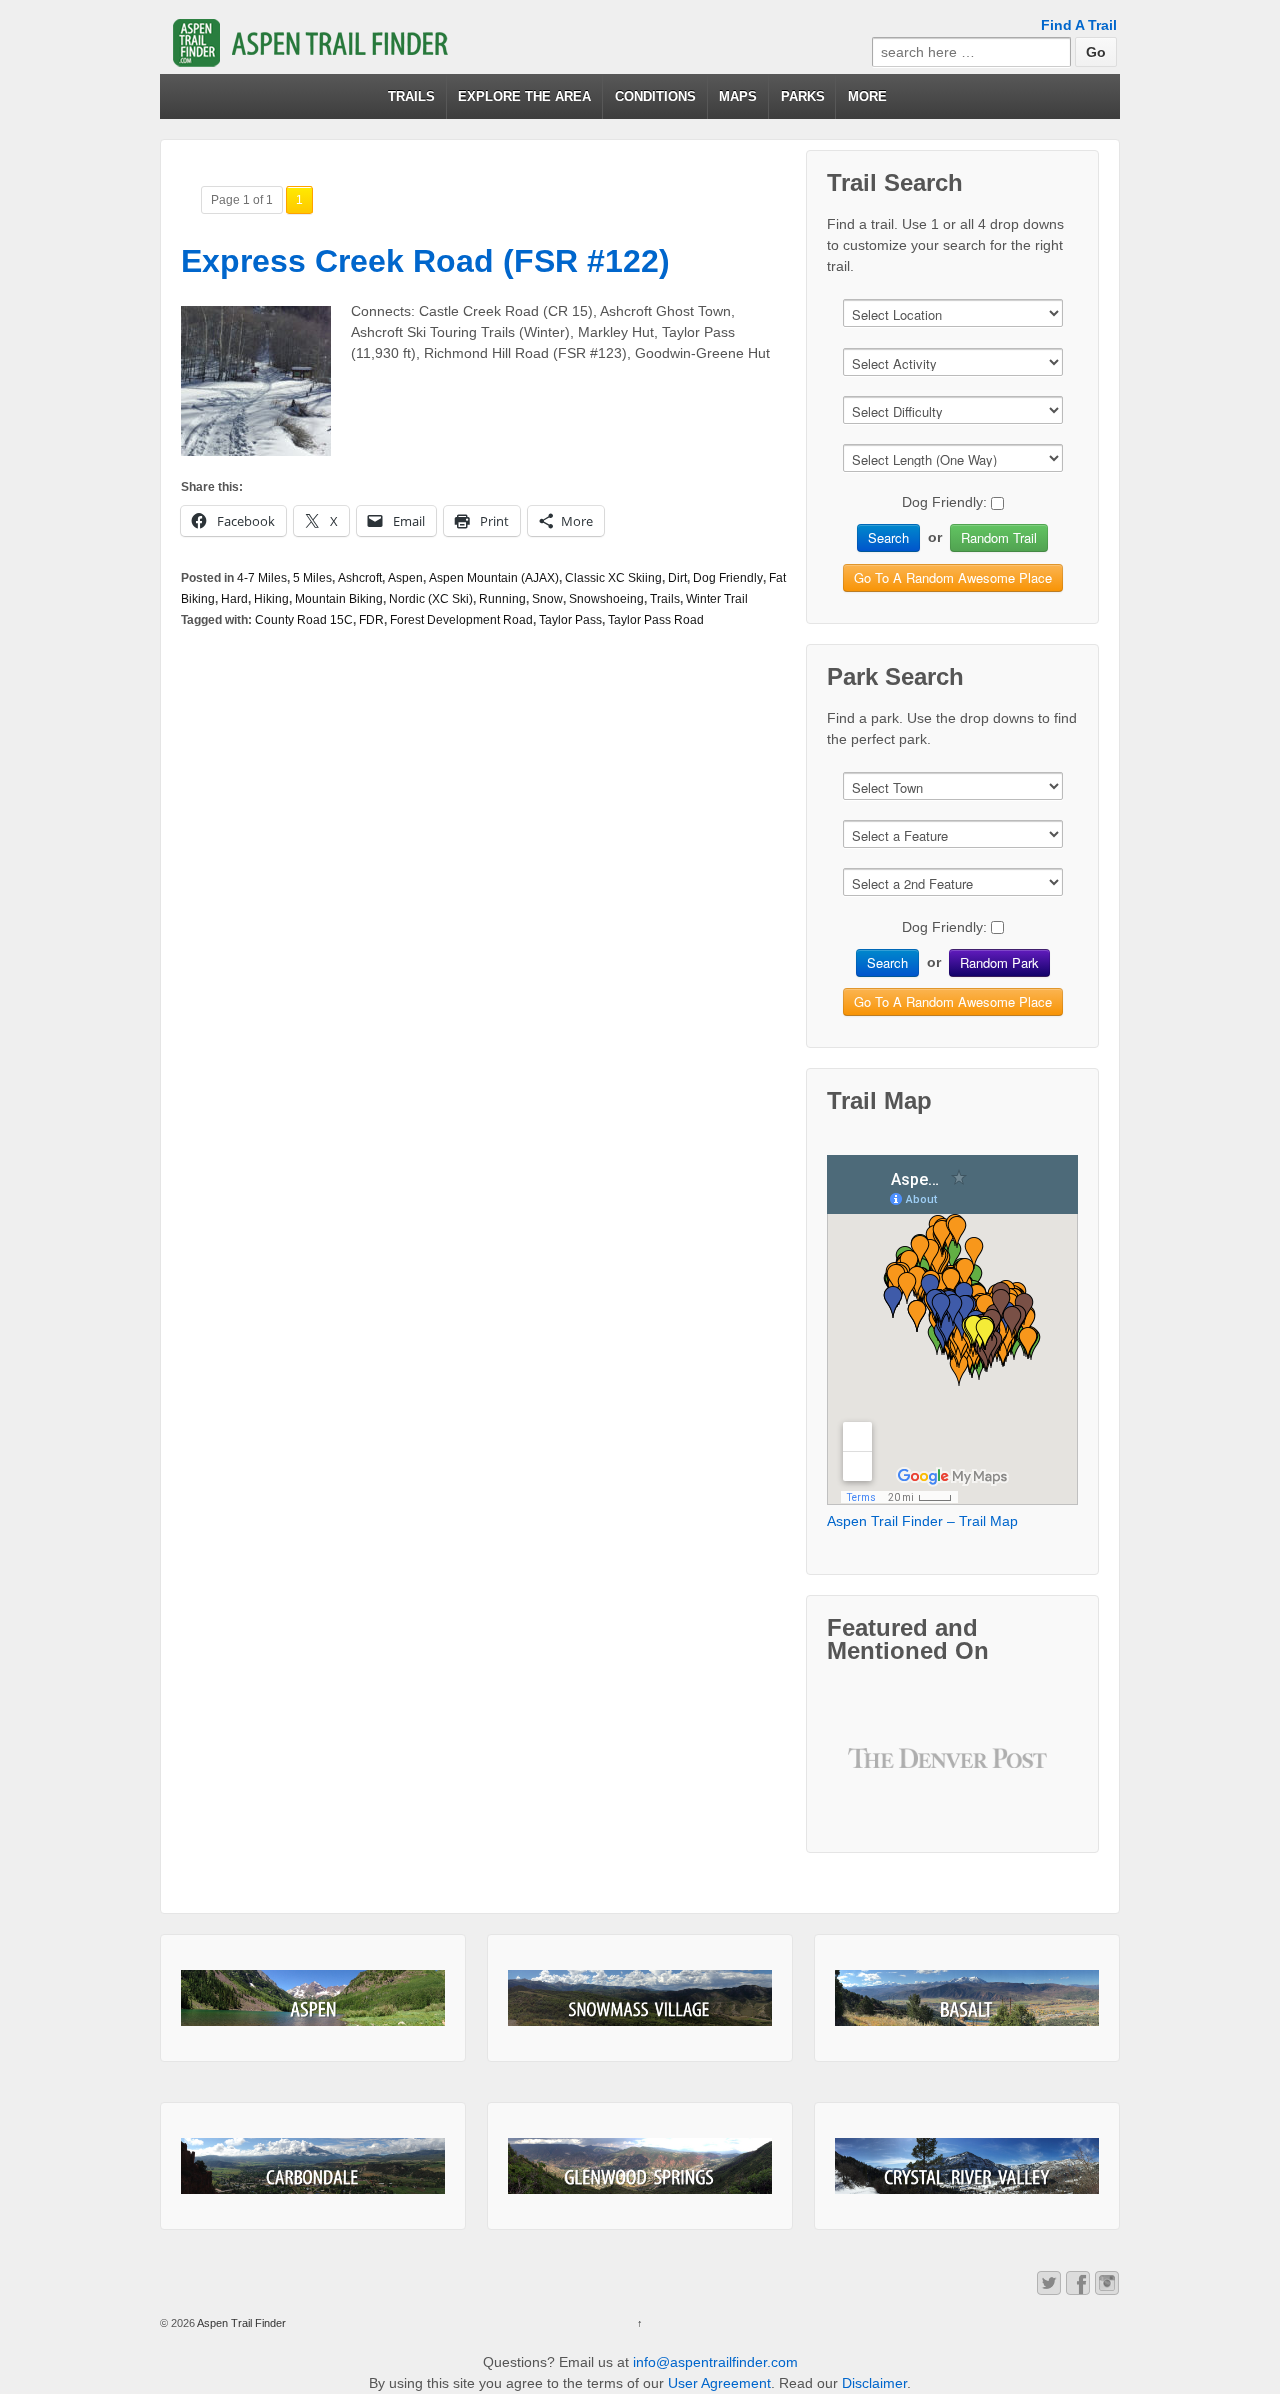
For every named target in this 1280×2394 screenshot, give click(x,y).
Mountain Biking (339, 599)
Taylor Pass (570, 620)
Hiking (271, 599)
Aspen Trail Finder (240, 2323)
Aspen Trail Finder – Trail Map (922, 1521)
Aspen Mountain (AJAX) (494, 578)
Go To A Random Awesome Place (953, 577)
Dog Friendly (728, 578)
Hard (234, 599)
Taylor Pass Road (656, 620)
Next (1027, 1773)
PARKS (803, 96)
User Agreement (719, 2383)
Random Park (999, 962)
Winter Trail (717, 599)
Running (502, 599)
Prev (879, 1773)
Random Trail (999, 537)
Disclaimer (874, 2383)
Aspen (405, 578)
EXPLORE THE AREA (524, 96)
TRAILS (411, 96)
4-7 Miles (262, 578)
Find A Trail (1079, 25)
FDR (371, 620)
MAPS (738, 96)
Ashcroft (360, 578)
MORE (867, 96)
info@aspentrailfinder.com (715, 2362)
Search (888, 537)
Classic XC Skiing (613, 578)
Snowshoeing (606, 599)
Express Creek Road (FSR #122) (425, 261)
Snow (547, 599)
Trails (665, 599)
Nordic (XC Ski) (431, 599)
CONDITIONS (655, 96)
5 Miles (312, 578)
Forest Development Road (461, 620)
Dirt (677, 578)
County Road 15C (304, 620)
